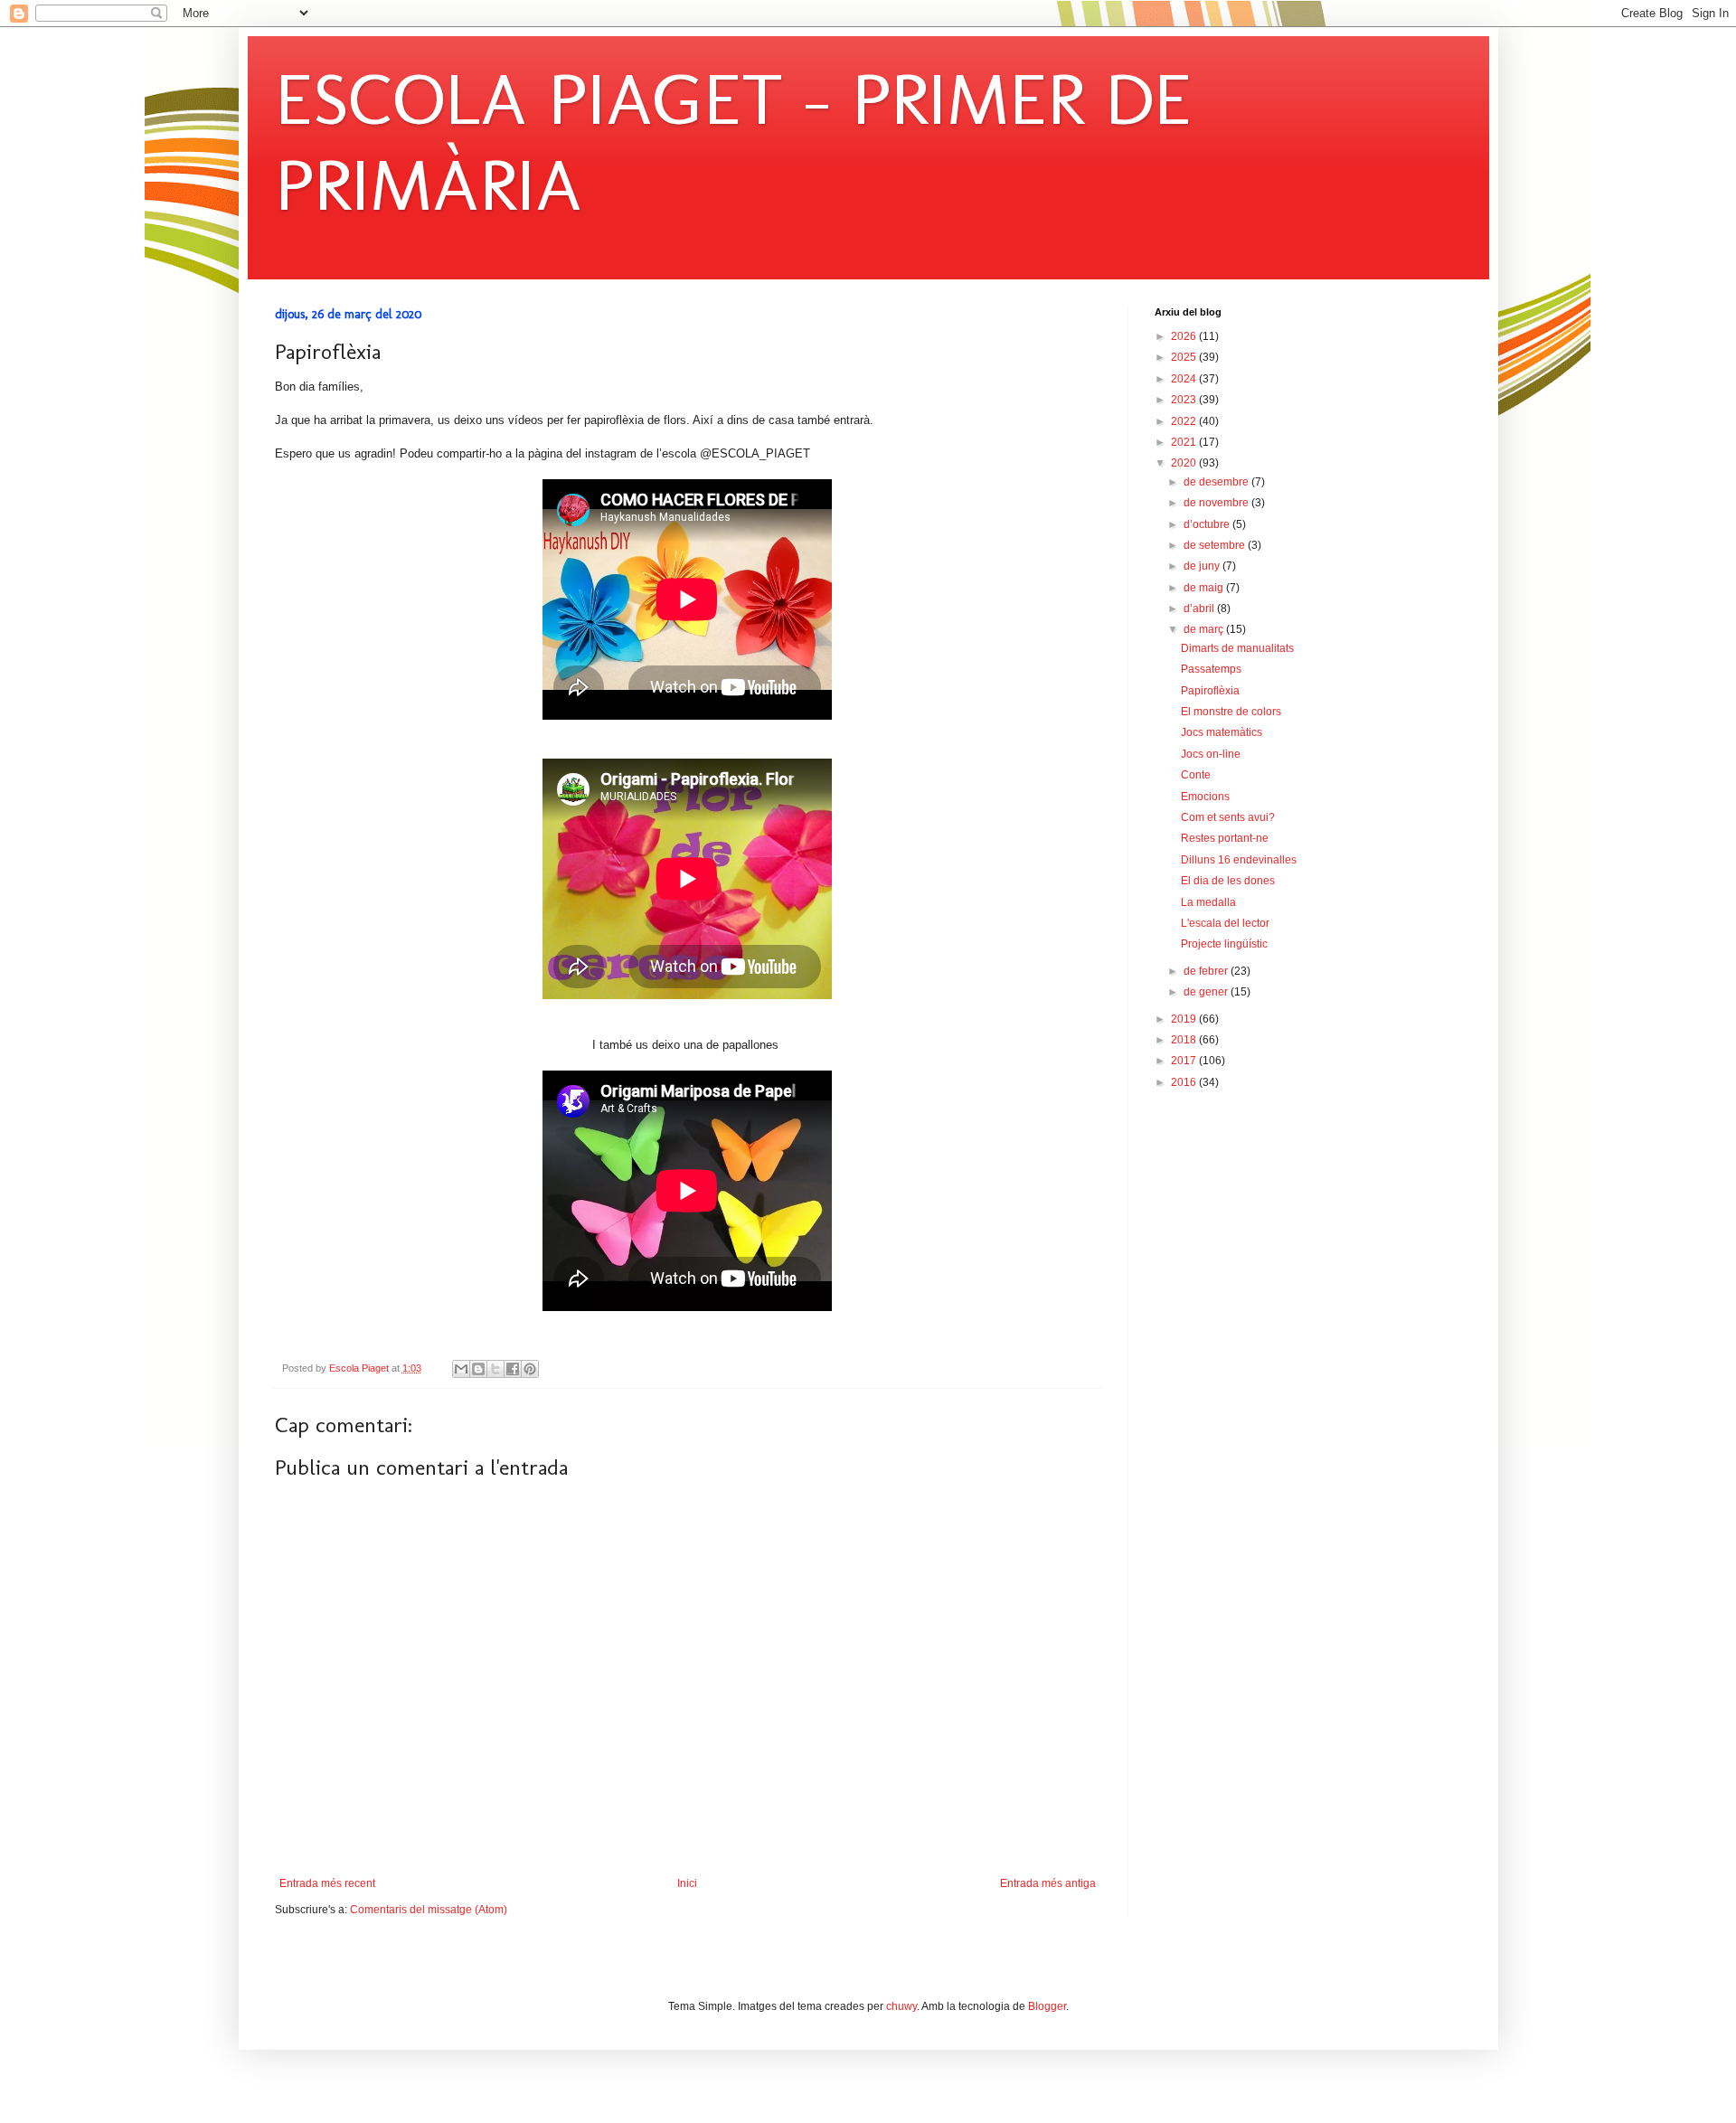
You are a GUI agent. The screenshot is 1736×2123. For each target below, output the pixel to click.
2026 (1185, 336)
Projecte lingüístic (1224, 944)
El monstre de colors (1231, 712)
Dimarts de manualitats (1237, 648)
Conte (1196, 775)
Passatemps (1211, 669)
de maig (1205, 588)
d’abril (1200, 609)
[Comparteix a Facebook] (513, 1369)
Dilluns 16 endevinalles (1239, 860)
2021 (1185, 442)
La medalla (1208, 902)
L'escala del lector (1225, 923)
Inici (687, 1883)
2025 (1185, 357)
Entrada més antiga (1048, 1883)
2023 (1185, 400)
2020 (1185, 463)
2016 (1185, 1082)
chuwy (901, 2006)
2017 (1185, 1061)
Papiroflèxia (1210, 691)
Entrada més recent (327, 1883)
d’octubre (1208, 524)
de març (1205, 629)
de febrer (1207, 971)
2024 (1185, 379)
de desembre (1217, 482)
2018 (1185, 1040)
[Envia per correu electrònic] (461, 1369)
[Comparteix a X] (495, 1369)
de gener (1207, 992)
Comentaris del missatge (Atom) (429, 1910)
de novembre (1217, 503)
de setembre (1216, 545)
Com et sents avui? (1228, 817)
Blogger (1047, 2006)
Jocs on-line (1211, 754)
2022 (1185, 421)
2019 (1185, 1019)
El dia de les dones (1228, 881)
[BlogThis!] (478, 1369)
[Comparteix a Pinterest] (530, 1369)
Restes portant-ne (1225, 838)
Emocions (1205, 797)
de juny (1203, 566)
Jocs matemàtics (1222, 732)
